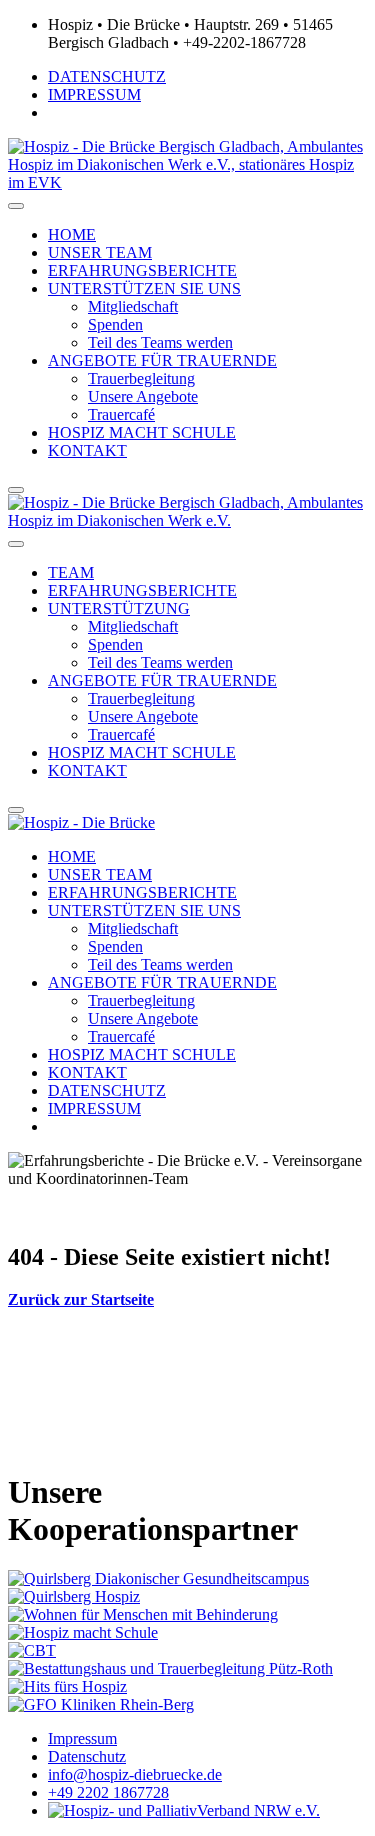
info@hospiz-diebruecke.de (135, 1774)
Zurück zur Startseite (81, 1299)
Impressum (82, 1738)
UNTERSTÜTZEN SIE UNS (144, 288)
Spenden (115, 324)
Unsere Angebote (143, 396)
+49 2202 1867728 (108, 1792)
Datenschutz (87, 1756)
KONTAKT (87, 450)
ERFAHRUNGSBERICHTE (142, 270)
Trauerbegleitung (141, 378)
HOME (72, 234)
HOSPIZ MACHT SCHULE (142, 432)
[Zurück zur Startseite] (187, 520)
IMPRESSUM (94, 94)
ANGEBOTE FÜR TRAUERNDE (162, 360)
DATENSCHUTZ (107, 76)
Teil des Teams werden (160, 342)
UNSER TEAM (100, 252)
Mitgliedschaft (133, 306)
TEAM (71, 572)
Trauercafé (121, 414)
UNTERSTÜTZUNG (119, 608)
